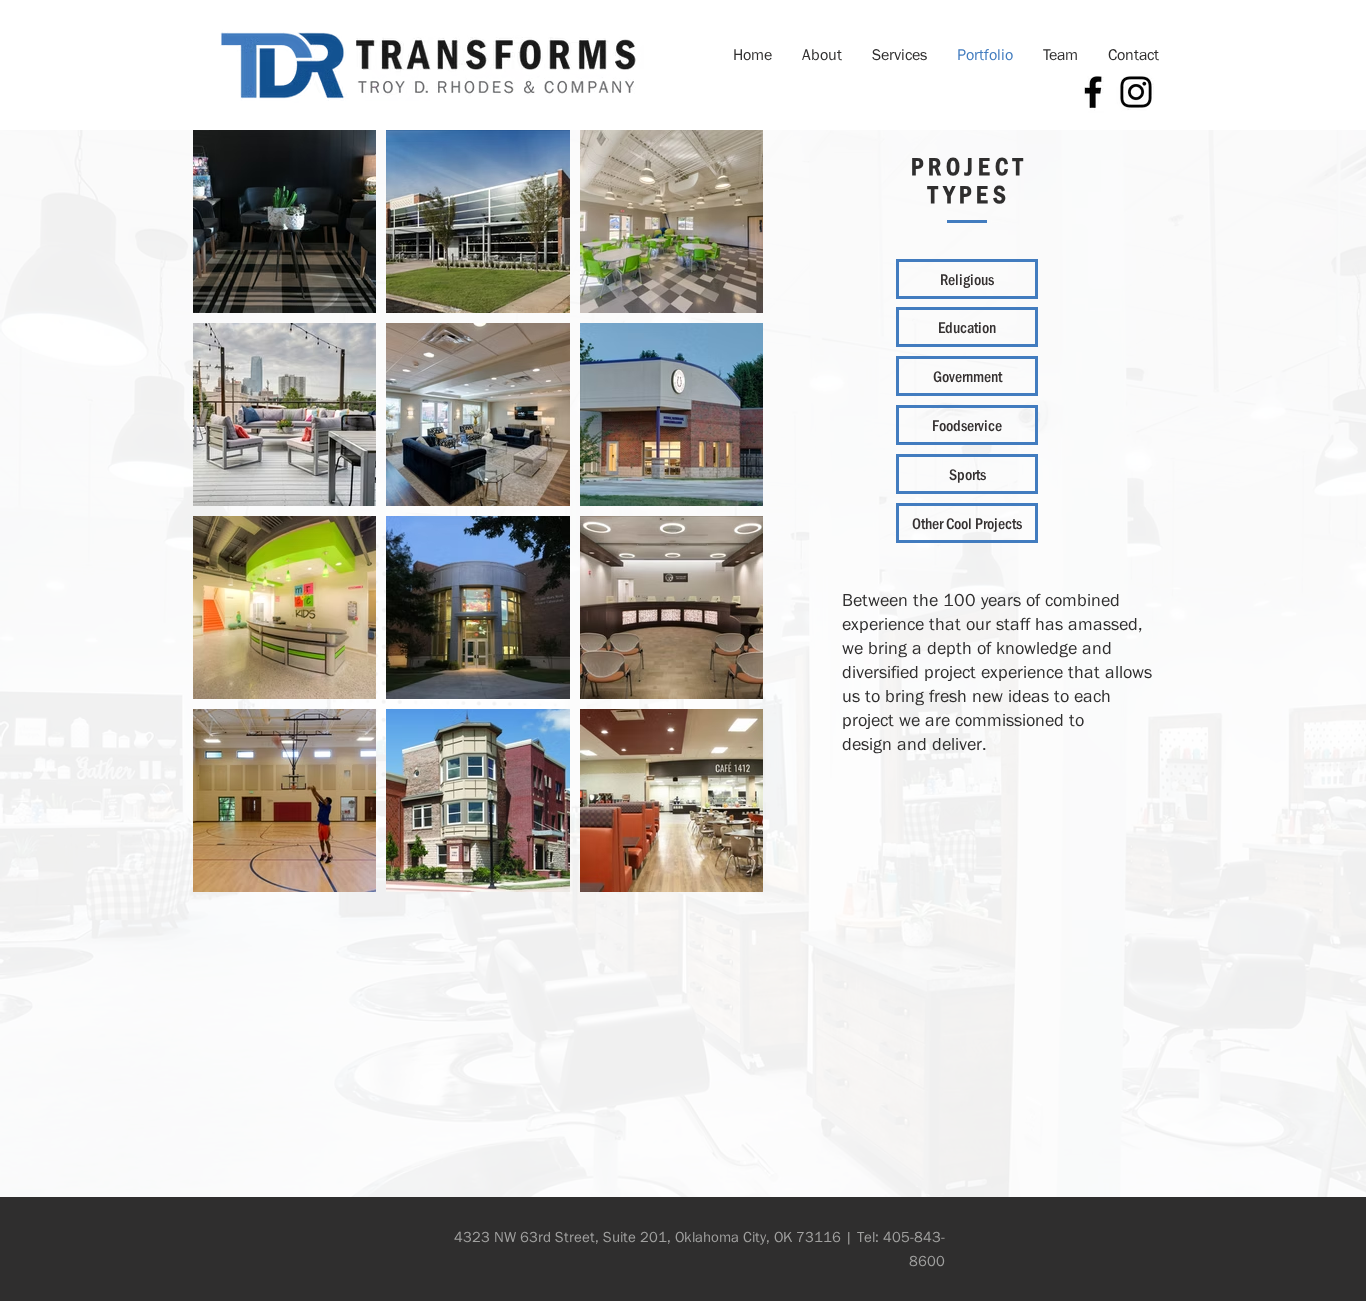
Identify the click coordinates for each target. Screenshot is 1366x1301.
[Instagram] (1136, 92)
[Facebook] (1093, 92)
